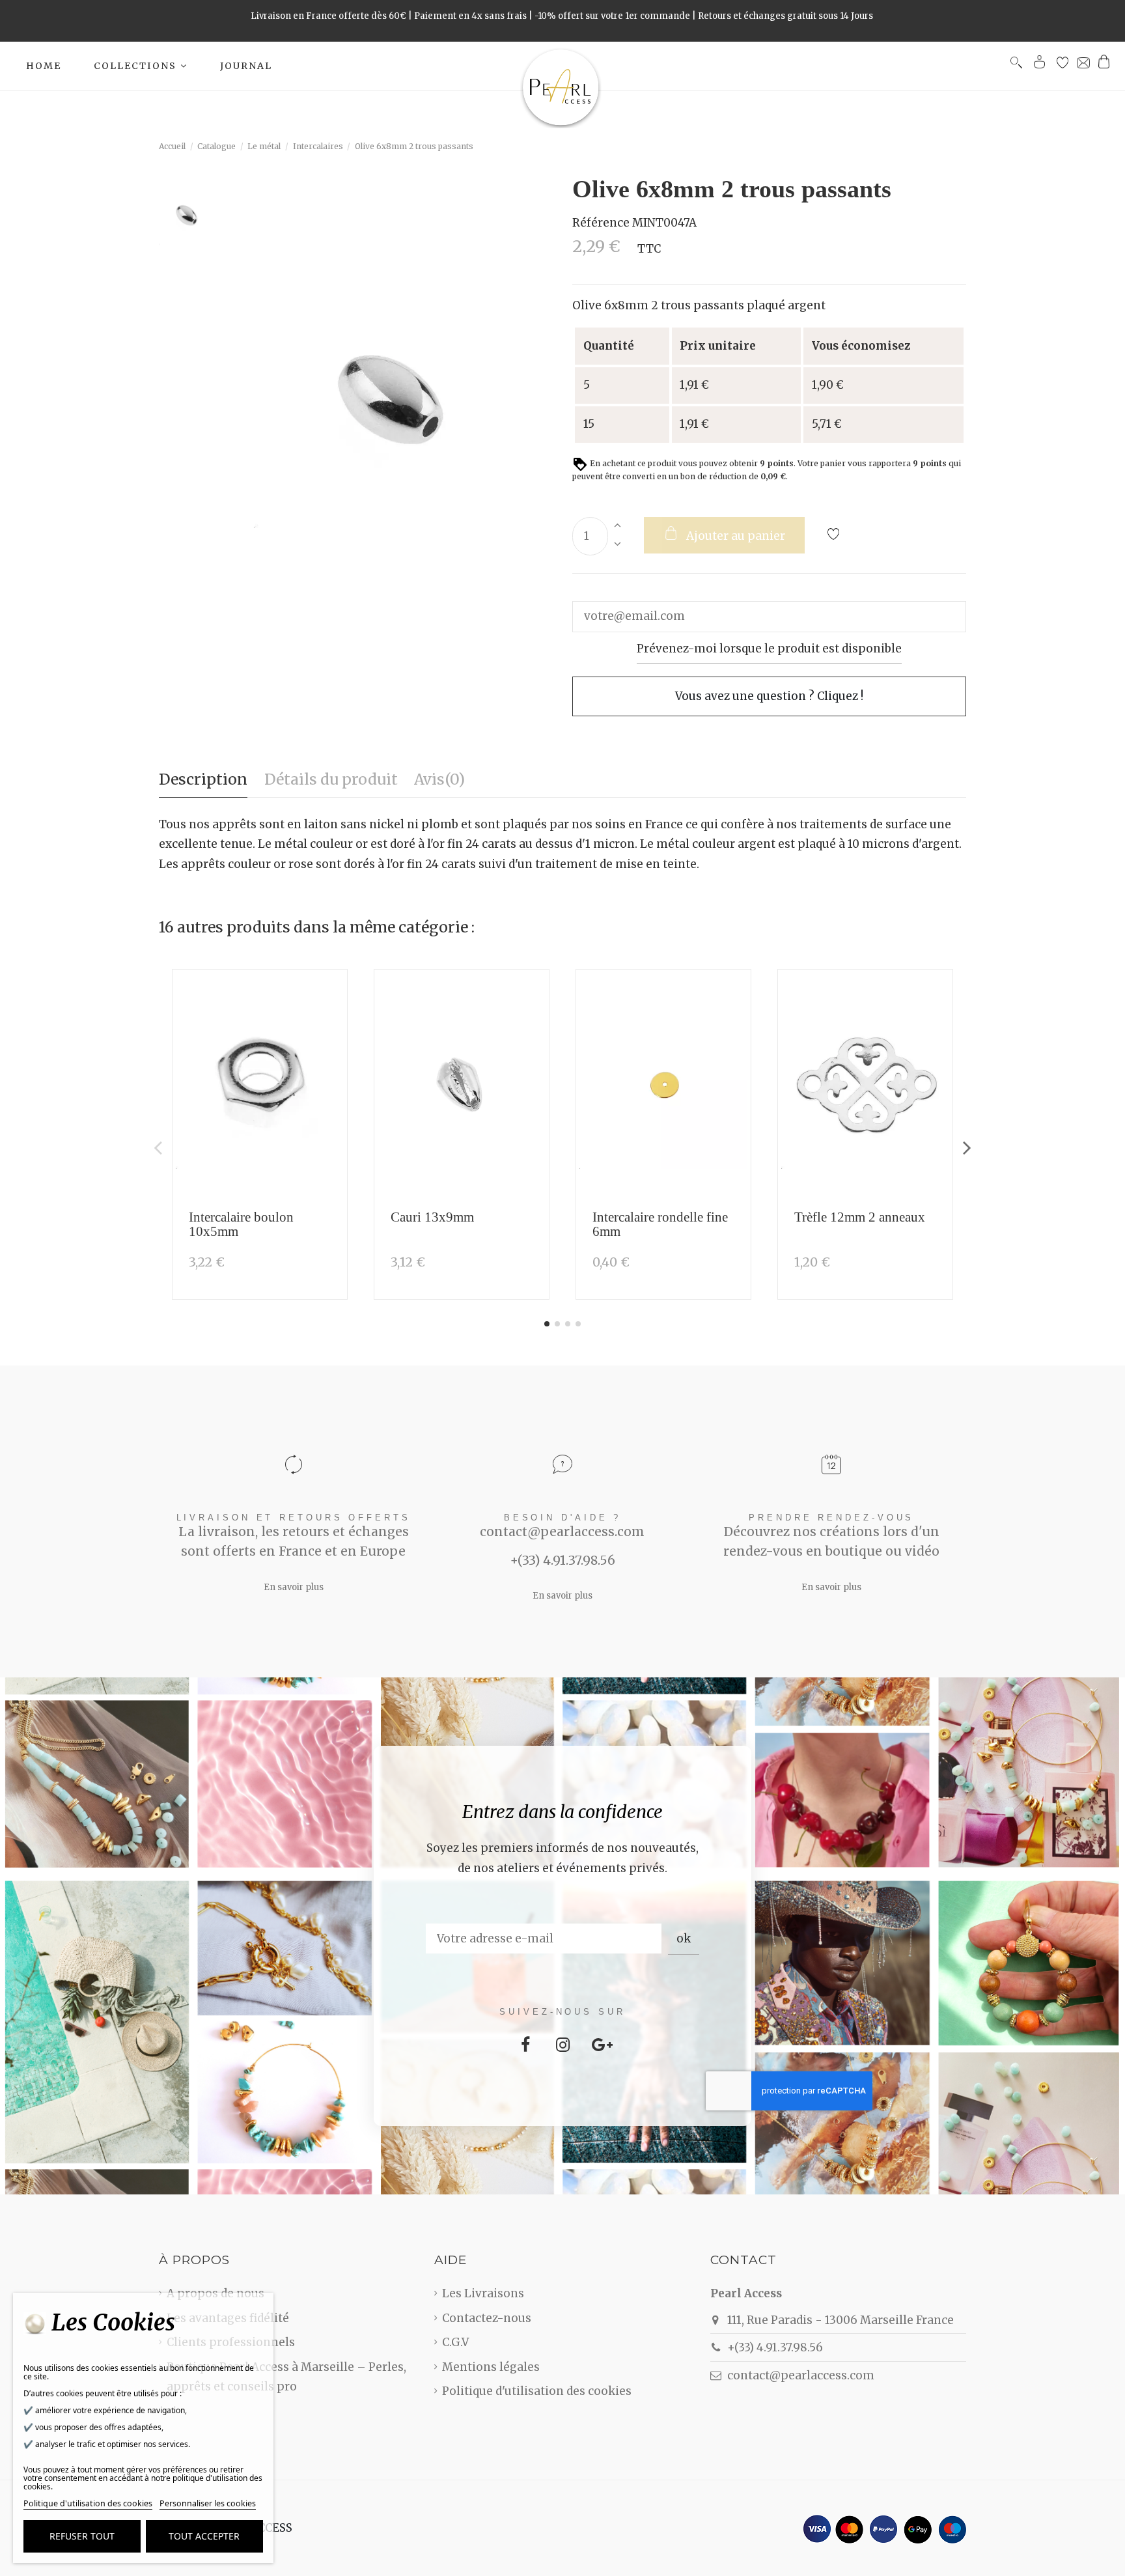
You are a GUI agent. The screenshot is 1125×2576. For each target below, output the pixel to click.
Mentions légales (491, 2367)
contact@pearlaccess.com (801, 2375)
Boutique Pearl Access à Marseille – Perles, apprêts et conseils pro (286, 2377)
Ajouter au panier (736, 536)
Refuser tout (82, 2536)
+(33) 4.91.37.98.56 (775, 2347)
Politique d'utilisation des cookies (537, 2391)
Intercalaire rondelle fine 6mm (660, 1224)
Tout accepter (204, 2536)
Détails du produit (331, 779)
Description (203, 779)
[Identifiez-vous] (1040, 65)
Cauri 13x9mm (432, 1217)
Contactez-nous (487, 2318)
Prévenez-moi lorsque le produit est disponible (769, 649)
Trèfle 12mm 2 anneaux (860, 1217)
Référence (601, 223)
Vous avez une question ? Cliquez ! (769, 696)
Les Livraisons (483, 2293)
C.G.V (455, 2342)
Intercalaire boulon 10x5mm (241, 1224)
